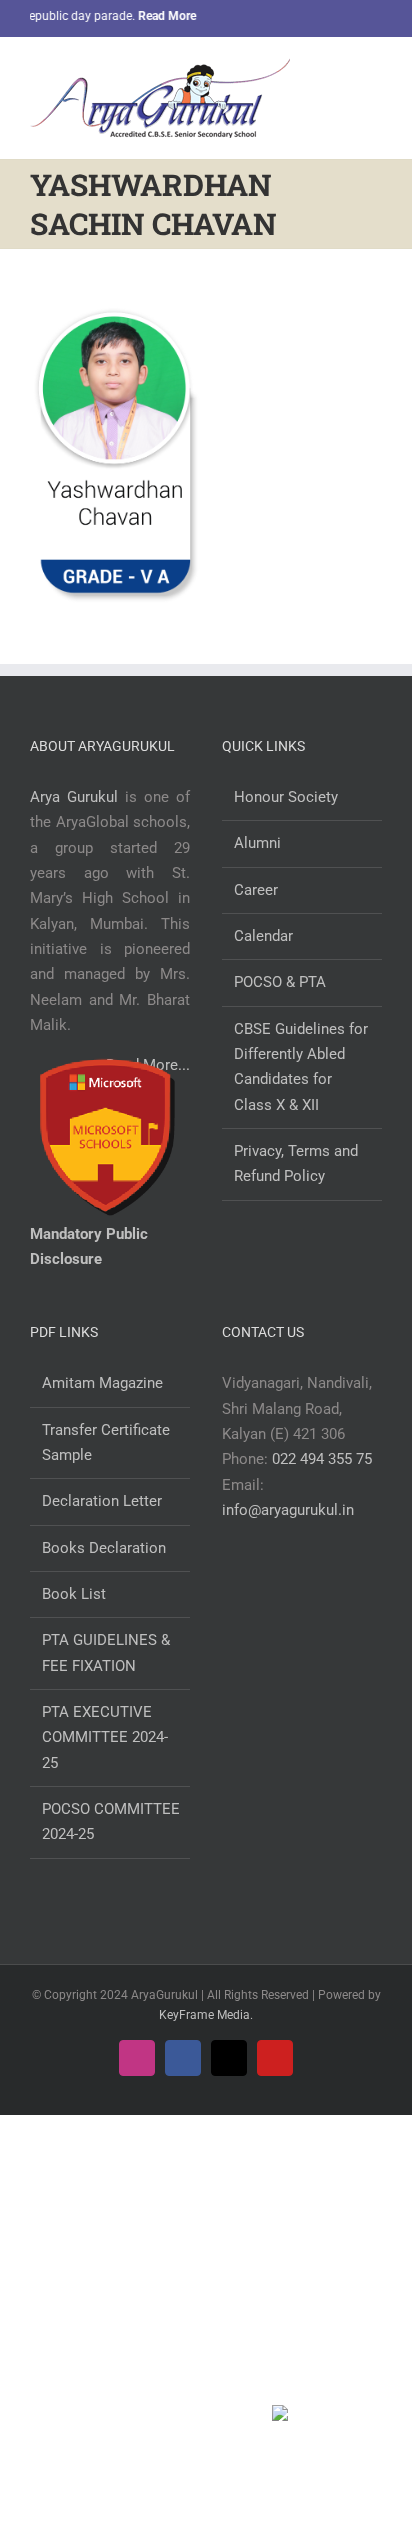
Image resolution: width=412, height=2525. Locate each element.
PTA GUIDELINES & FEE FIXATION (106, 1652)
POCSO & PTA (280, 982)
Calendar (263, 936)
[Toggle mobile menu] (374, 73)
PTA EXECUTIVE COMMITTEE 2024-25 (105, 1737)
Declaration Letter (102, 1501)
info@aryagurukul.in (288, 1510)
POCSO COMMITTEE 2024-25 (111, 1821)
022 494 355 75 (322, 1459)
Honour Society (286, 797)
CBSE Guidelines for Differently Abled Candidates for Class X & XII (301, 1067)
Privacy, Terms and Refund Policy (296, 1163)
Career (256, 890)
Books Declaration (104, 1548)
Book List (74, 1594)
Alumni (257, 843)
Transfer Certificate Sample (106, 1442)
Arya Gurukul (74, 797)
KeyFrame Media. (206, 2015)
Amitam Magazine (102, 1383)
